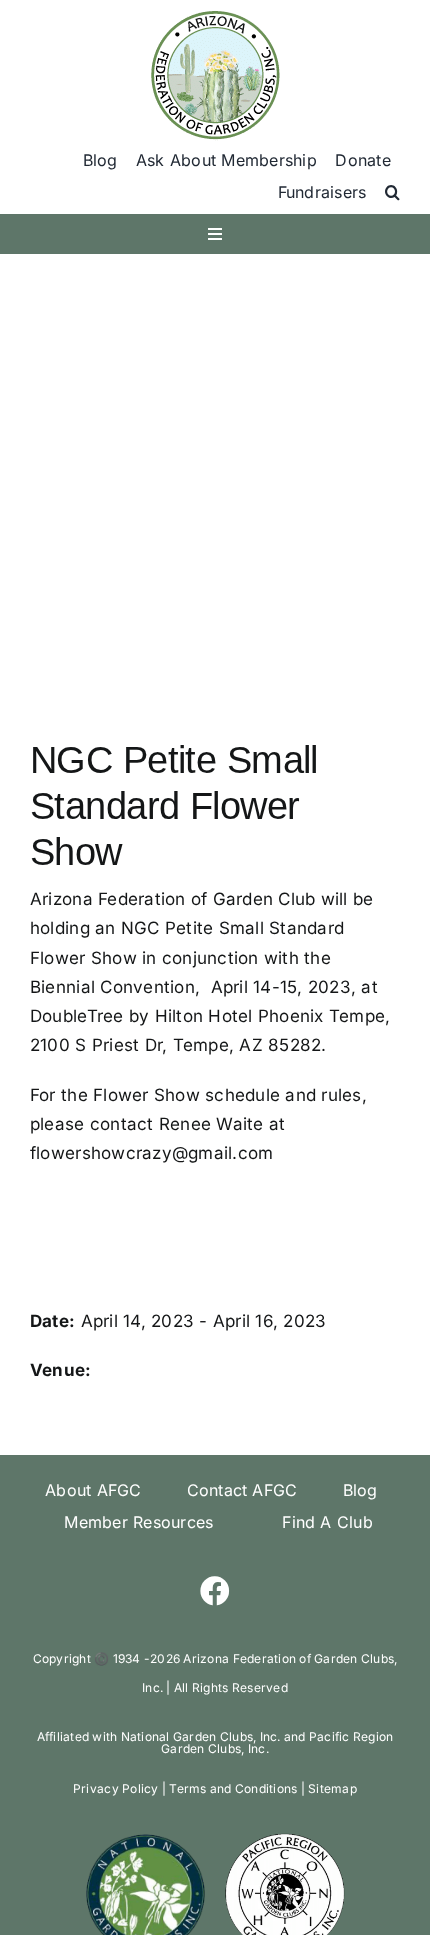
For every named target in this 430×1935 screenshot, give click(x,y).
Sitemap (332, 1788)
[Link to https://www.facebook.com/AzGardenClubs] (215, 1591)
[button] (392, 193)
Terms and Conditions (233, 1788)
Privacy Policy (116, 1788)
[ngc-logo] (145, 1839)
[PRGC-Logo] (284, 1839)
